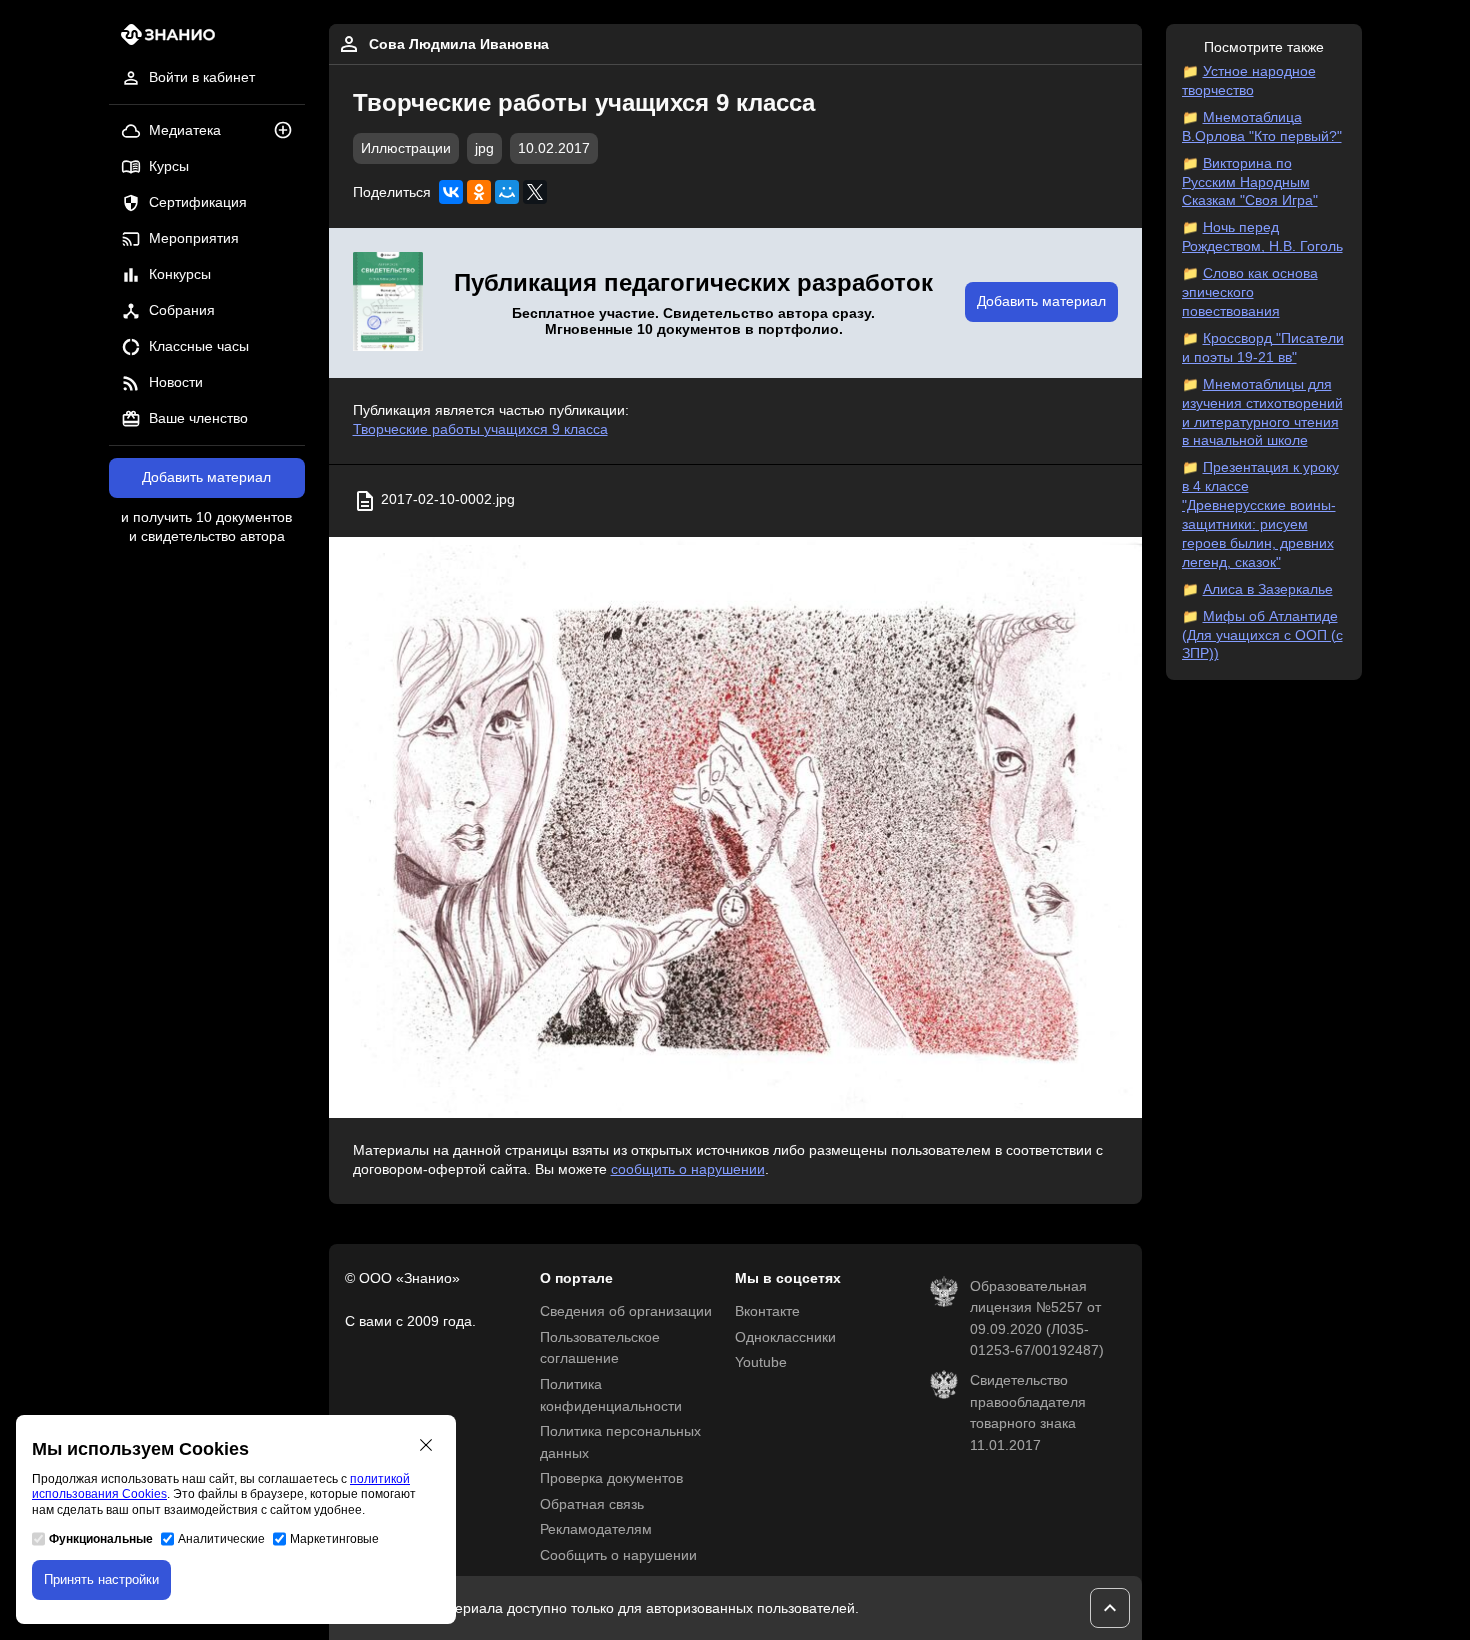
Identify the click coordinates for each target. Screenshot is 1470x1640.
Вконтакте (767, 1311)
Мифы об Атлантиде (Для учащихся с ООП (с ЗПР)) (1262, 635)
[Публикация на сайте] (289, 131)
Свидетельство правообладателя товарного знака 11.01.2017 (1028, 1413)
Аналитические (221, 1539)
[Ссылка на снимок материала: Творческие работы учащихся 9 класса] (735, 827)
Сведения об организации (626, 1311)
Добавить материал (206, 477)
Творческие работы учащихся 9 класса (480, 429)
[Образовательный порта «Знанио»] (162, 40)
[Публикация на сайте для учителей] (388, 303)
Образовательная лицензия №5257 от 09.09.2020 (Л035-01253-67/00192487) (1037, 1319)
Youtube (761, 1362)
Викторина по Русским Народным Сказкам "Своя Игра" (1250, 182)
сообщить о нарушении (688, 1169)
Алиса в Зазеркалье (1268, 589)
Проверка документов (611, 1478)
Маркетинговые (334, 1539)
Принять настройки (101, 1579)
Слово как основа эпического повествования (1250, 292)
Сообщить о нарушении (618, 1555)
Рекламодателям (596, 1529)
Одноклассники (785, 1337)
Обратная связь (592, 1504)
